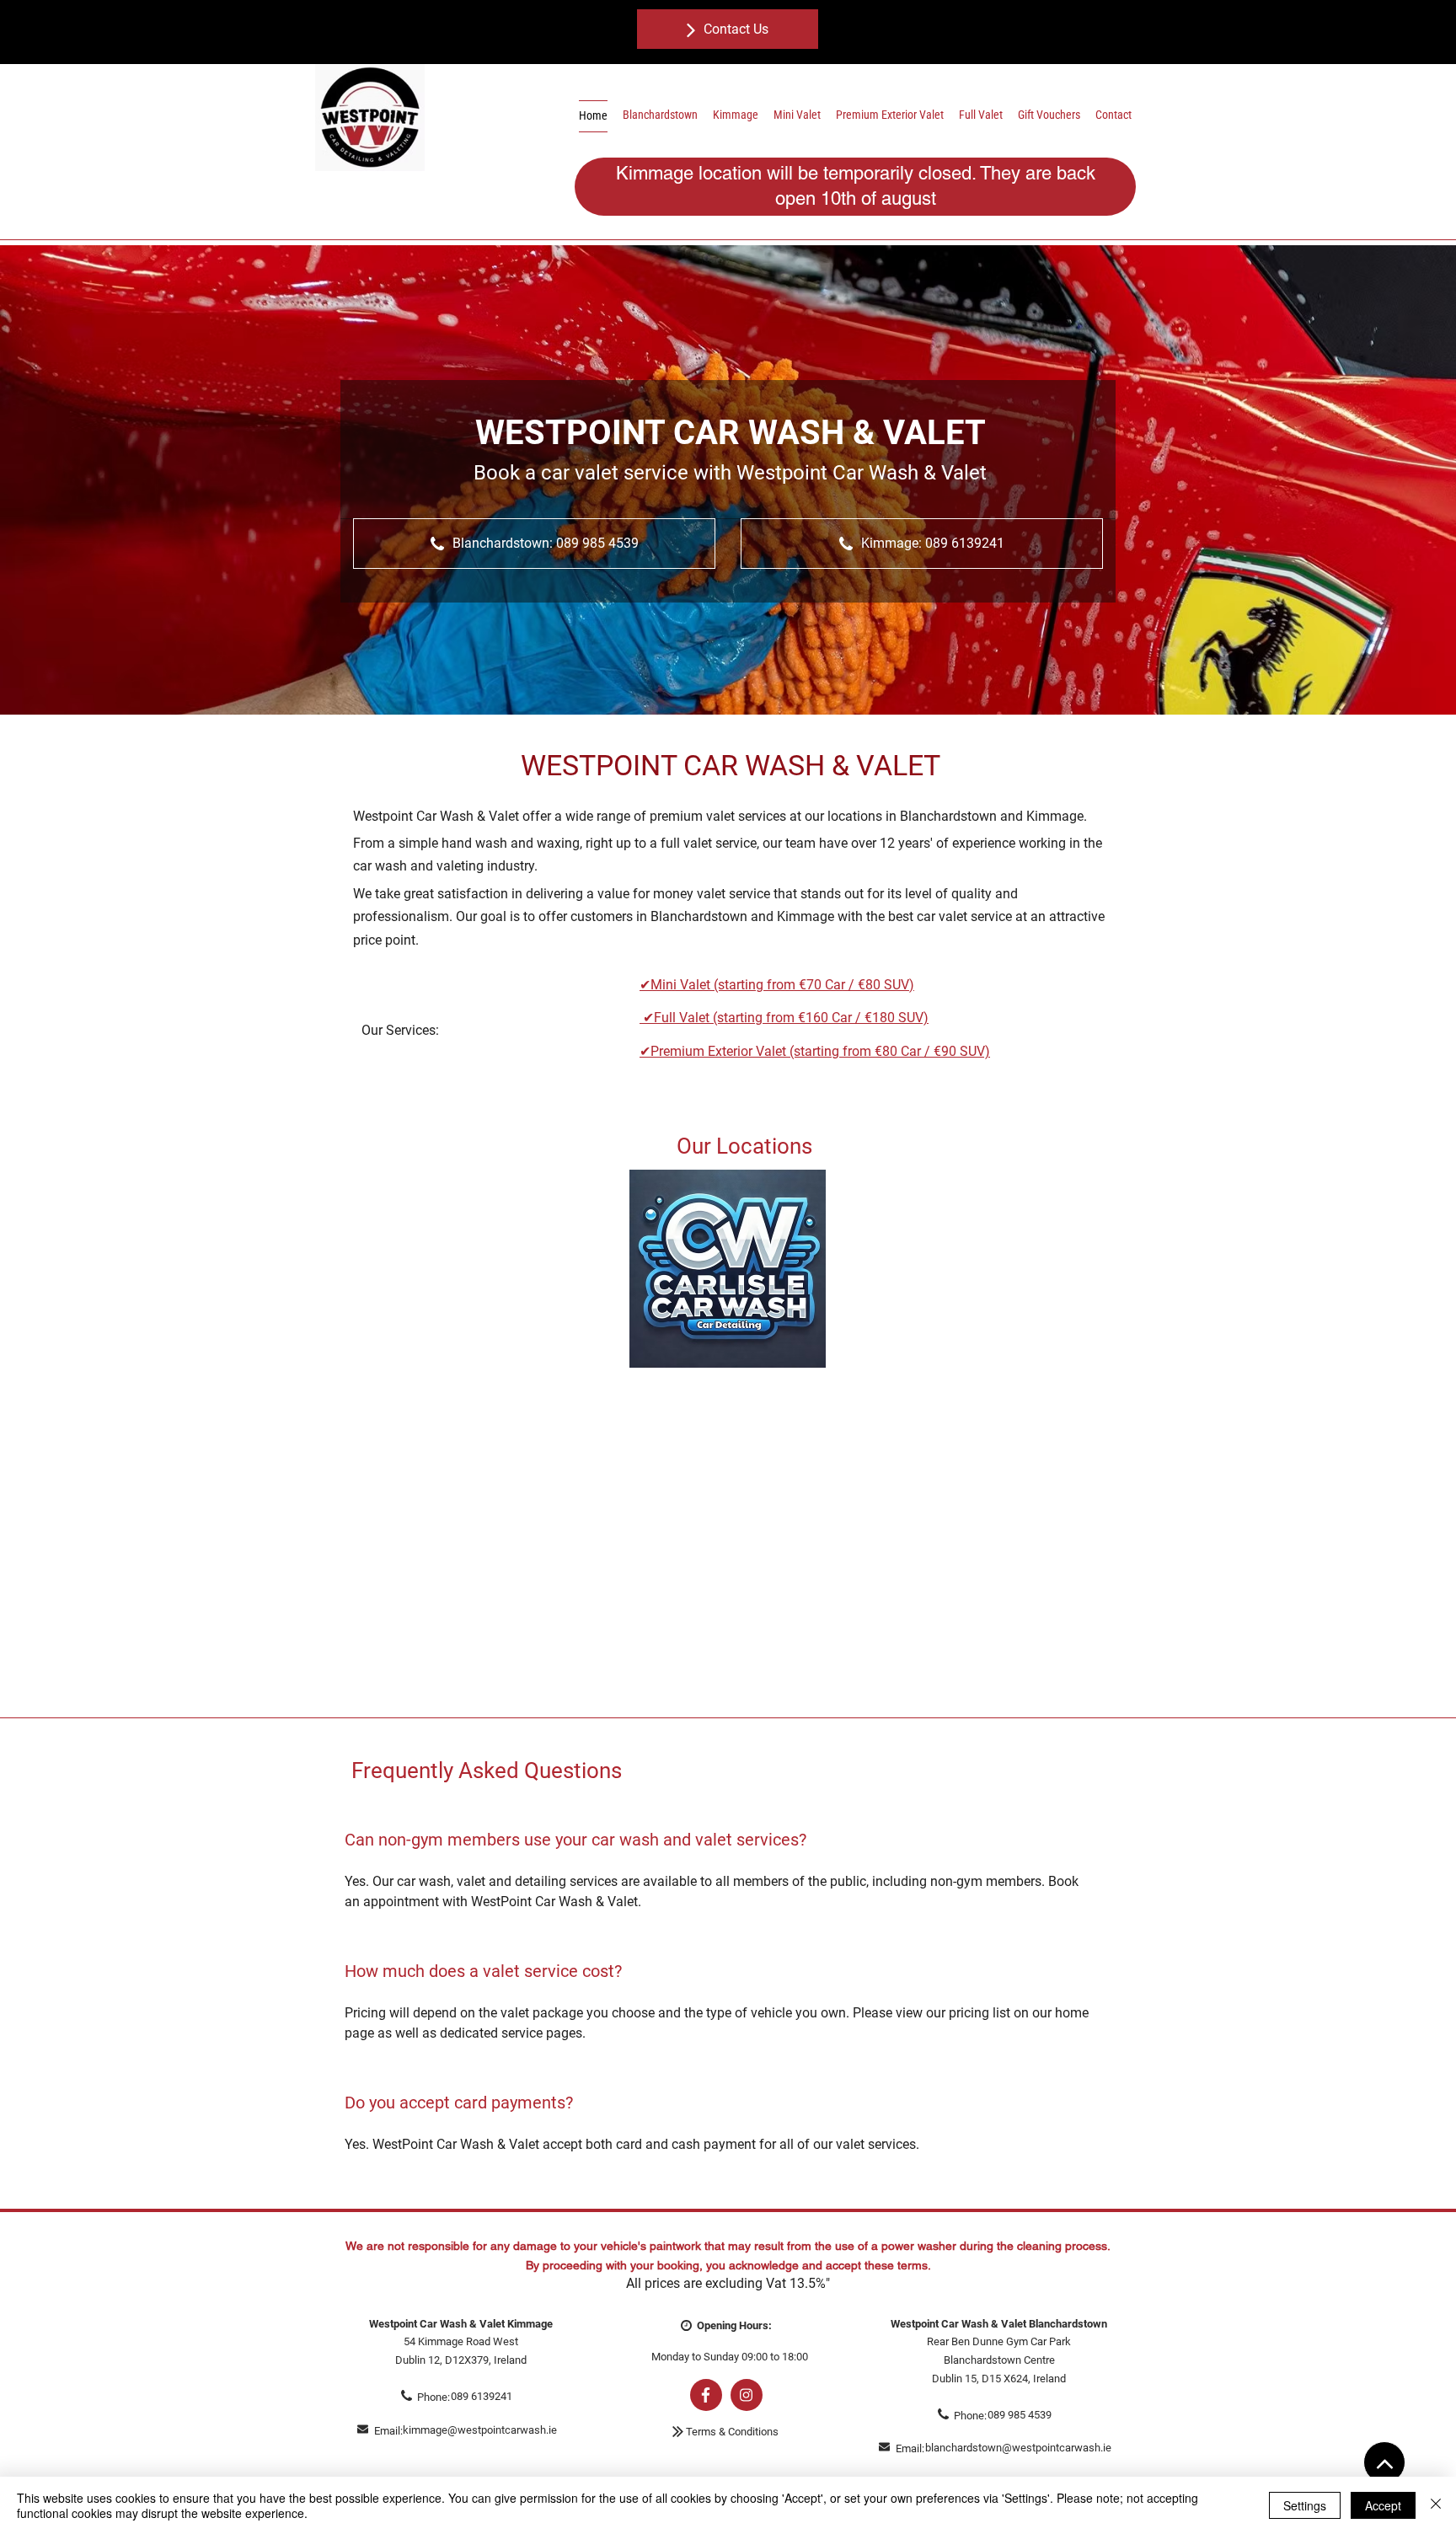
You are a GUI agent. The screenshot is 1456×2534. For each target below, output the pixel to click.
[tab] (717, 2005)
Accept (1383, 2505)
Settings (1305, 2505)
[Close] (1436, 2505)
